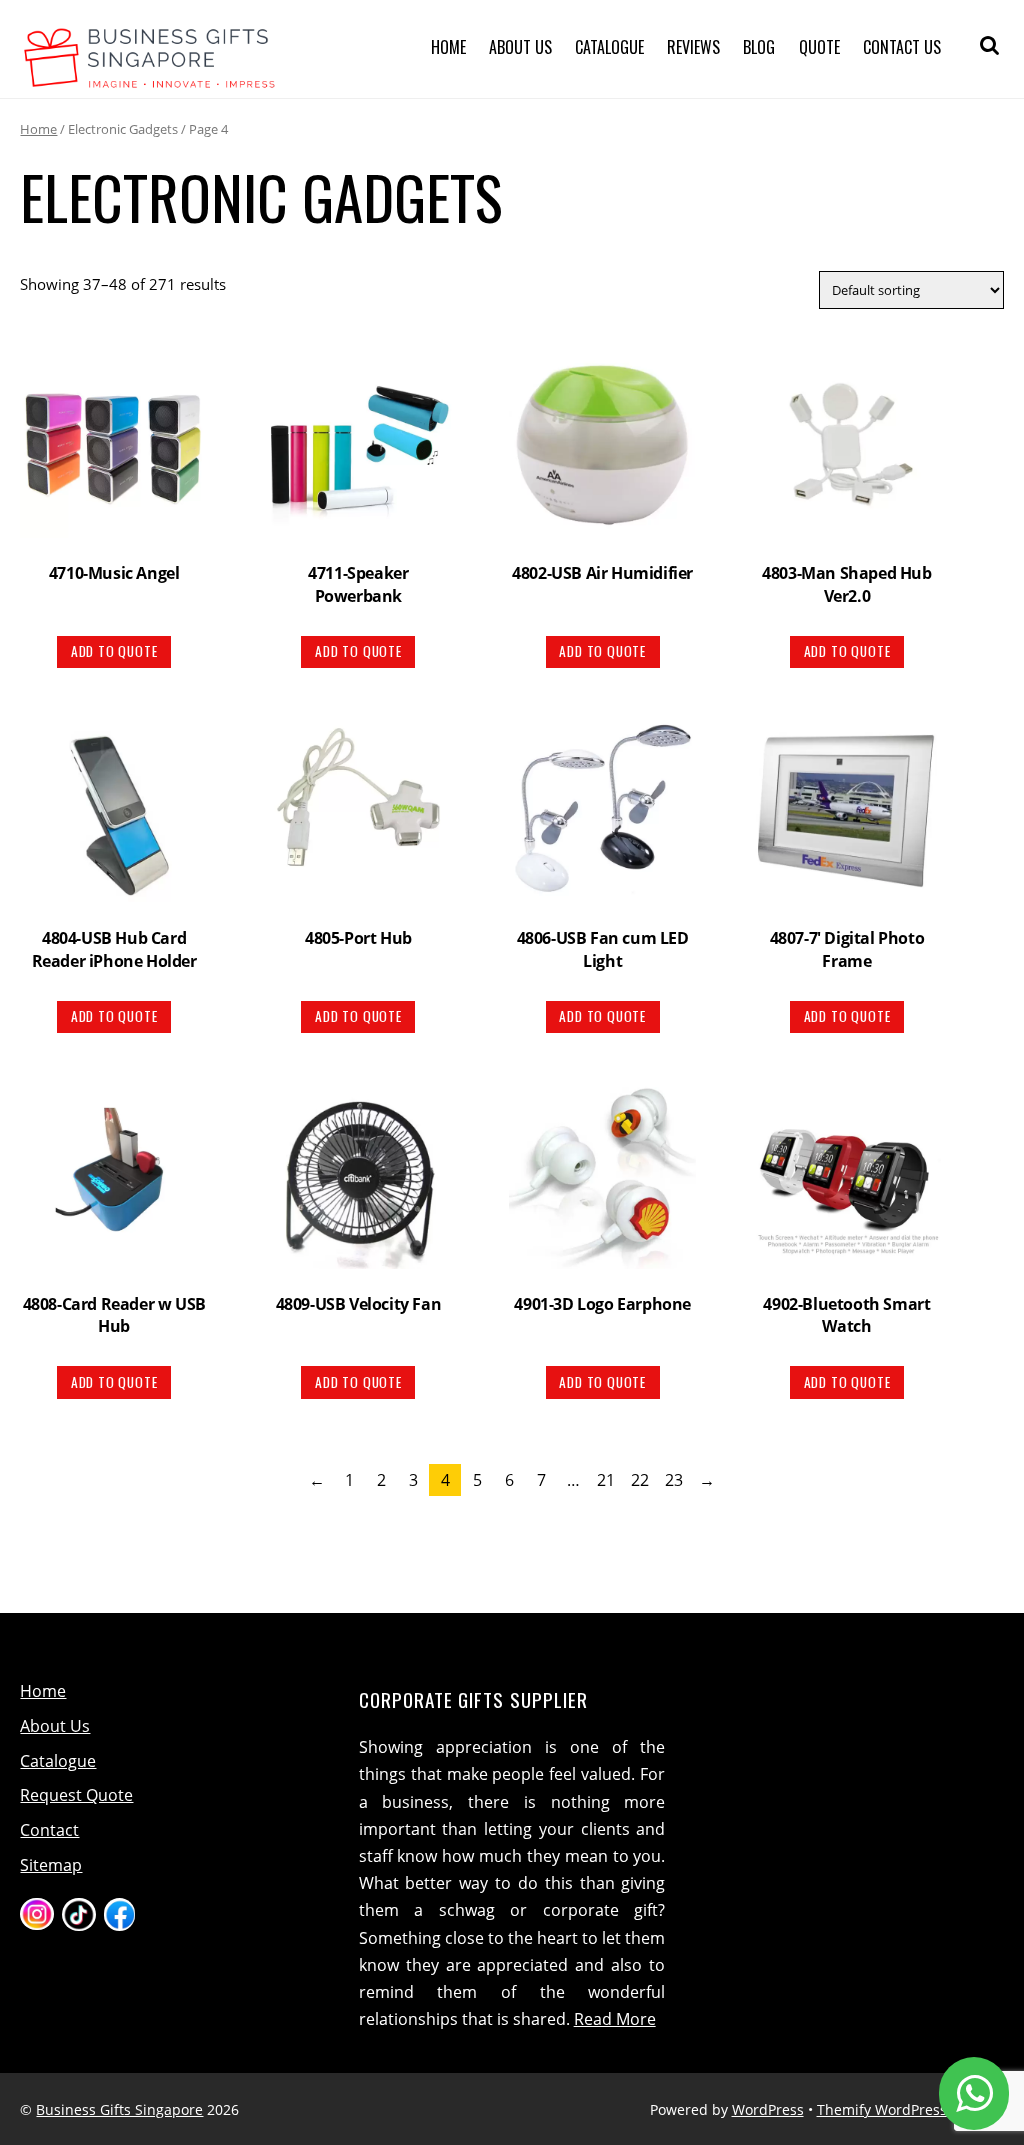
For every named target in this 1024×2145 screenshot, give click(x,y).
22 (640, 1480)
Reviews (693, 47)
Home (448, 47)
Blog (759, 47)
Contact (49, 1830)
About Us (520, 47)
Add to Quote (114, 651)
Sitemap (51, 1865)
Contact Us (902, 47)
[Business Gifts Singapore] (150, 76)
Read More (615, 2019)
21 (606, 1480)
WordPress (768, 2109)
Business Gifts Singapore (119, 2109)
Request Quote (76, 1795)
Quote (819, 47)
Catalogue (609, 47)
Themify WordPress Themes (910, 2109)
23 (674, 1480)
